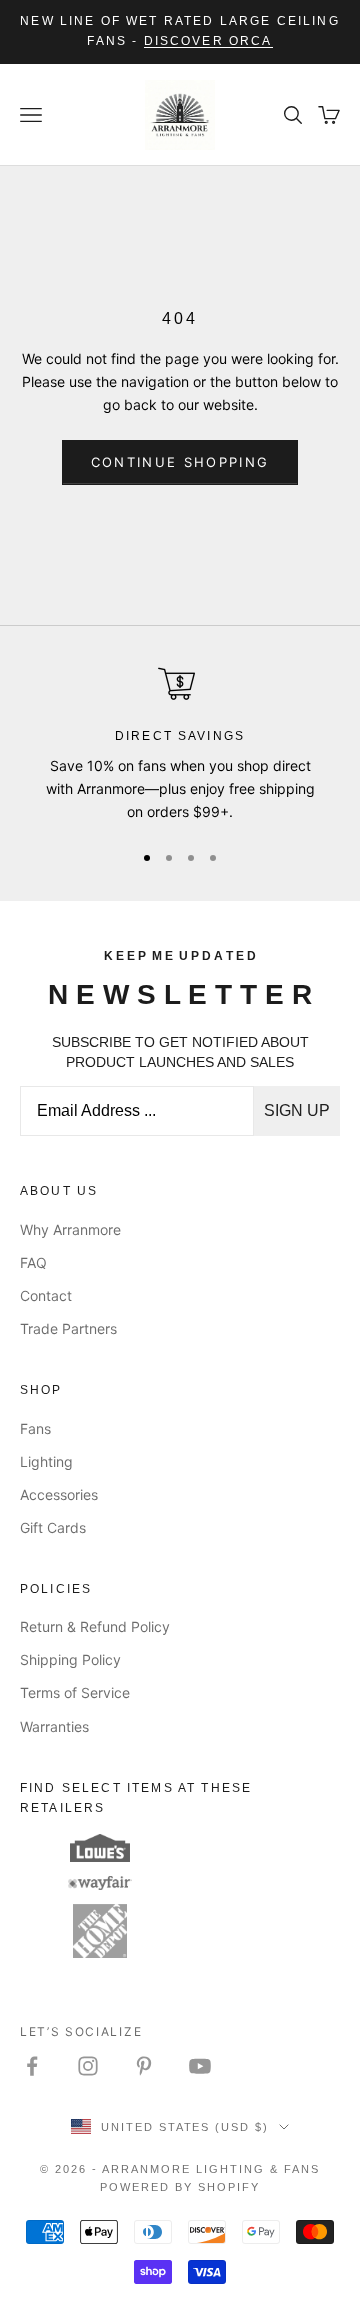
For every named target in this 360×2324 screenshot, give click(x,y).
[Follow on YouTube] (200, 2066)
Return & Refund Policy (95, 1626)
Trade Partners (68, 1328)
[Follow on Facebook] (32, 2066)
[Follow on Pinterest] (144, 2066)
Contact (46, 1295)
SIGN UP (297, 1110)
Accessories (59, 1494)
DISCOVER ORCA (208, 41)
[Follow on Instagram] (88, 2066)
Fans (35, 1428)
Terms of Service (75, 1692)
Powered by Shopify (180, 2187)
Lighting (46, 1461)
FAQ (33, 1262)
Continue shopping (180, 462)
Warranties (54, 1726)
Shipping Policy (70, 1659)
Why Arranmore (70, 1229)
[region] (180, 745)
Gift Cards (53, 1527)
